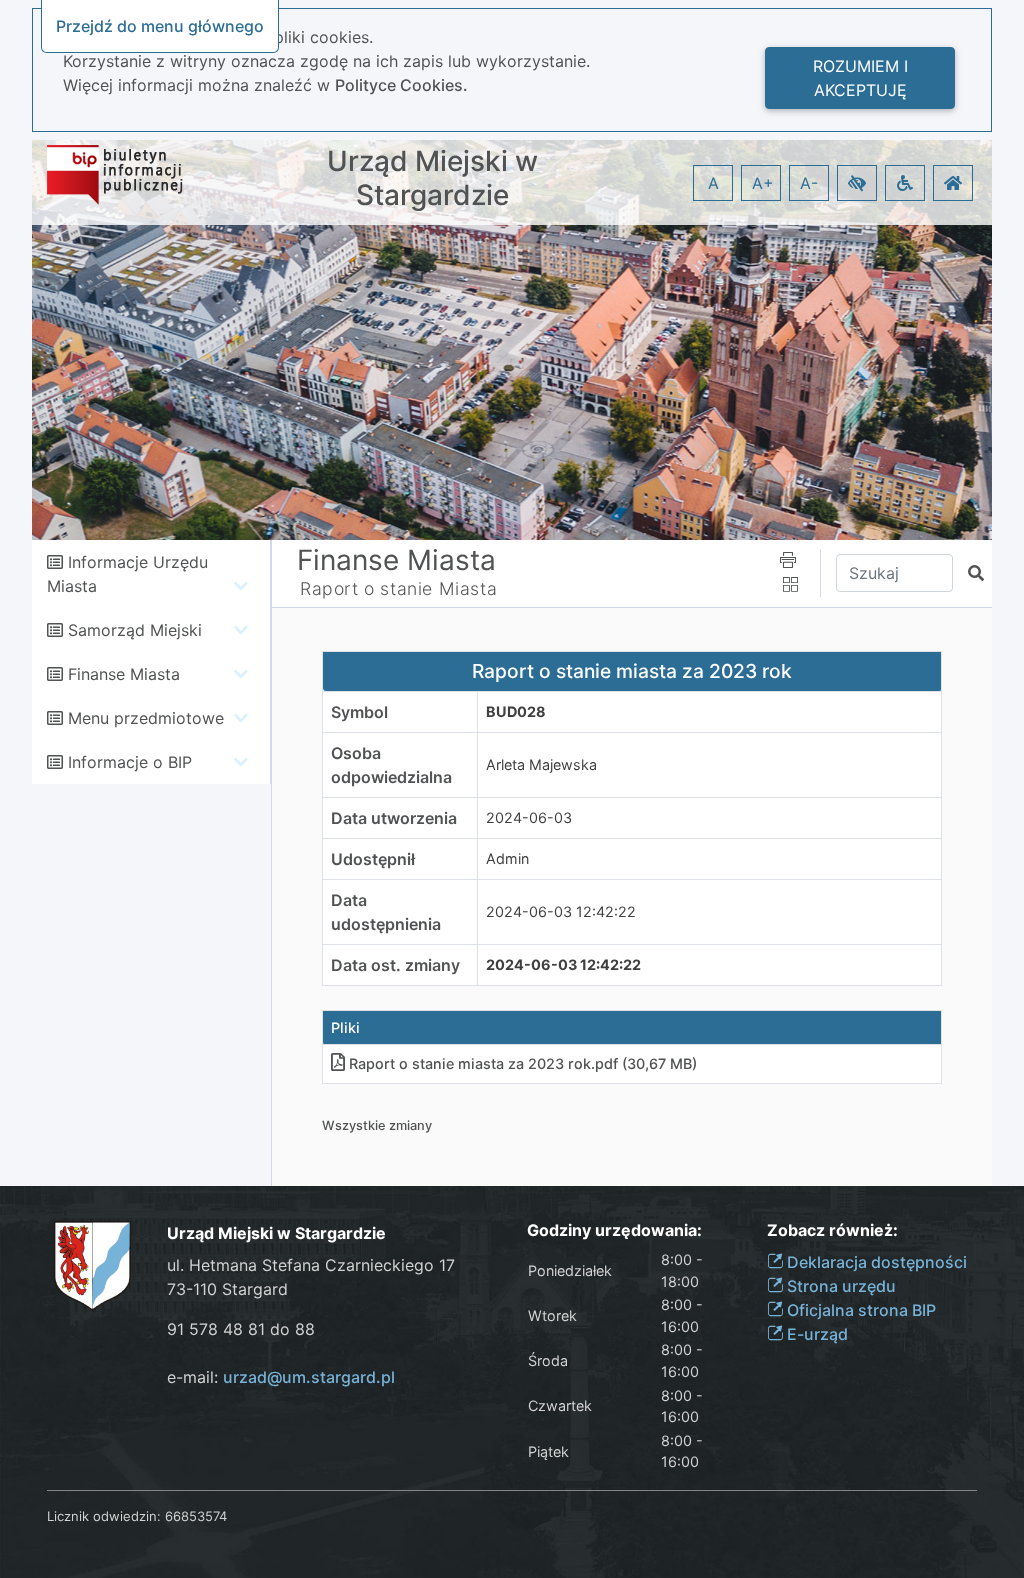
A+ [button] (763, 183)
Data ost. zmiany (395, 965)
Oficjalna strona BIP (859, 1310)
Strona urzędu (839, 1286)
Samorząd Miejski (135, 630)
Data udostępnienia (386, 912)
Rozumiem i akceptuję (860, 78)
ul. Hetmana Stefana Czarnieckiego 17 (311, 1265)
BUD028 (516, 711)
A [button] (713, 183)
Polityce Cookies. (401, 85)
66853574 (196, 1516)
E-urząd (815, 1334)
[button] (857, 183)
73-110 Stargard (227, 1289)
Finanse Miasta (124, 674)
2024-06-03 (529, 817)
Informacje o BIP (130, 762)
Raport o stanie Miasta (398, 588)
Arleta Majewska (541, 764)
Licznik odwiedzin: (104, 1516)
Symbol (359, 712)
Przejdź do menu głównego (160, 26)
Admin (507, 858)
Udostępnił (373, 859)
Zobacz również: (832, 1230)
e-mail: (281, 1377)
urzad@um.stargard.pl (309, 1377)
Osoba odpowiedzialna (391, 765)
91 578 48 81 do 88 (241, 1329)
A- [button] (809, 183)
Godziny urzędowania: (614, 1230)
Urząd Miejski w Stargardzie (432, 178)
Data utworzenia (394, 818)
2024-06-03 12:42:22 (561, 911)
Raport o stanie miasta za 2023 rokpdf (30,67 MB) (523, 1063)
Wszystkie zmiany (377, 1125)
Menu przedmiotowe (146, 718)
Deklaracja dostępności (875, 1262)
